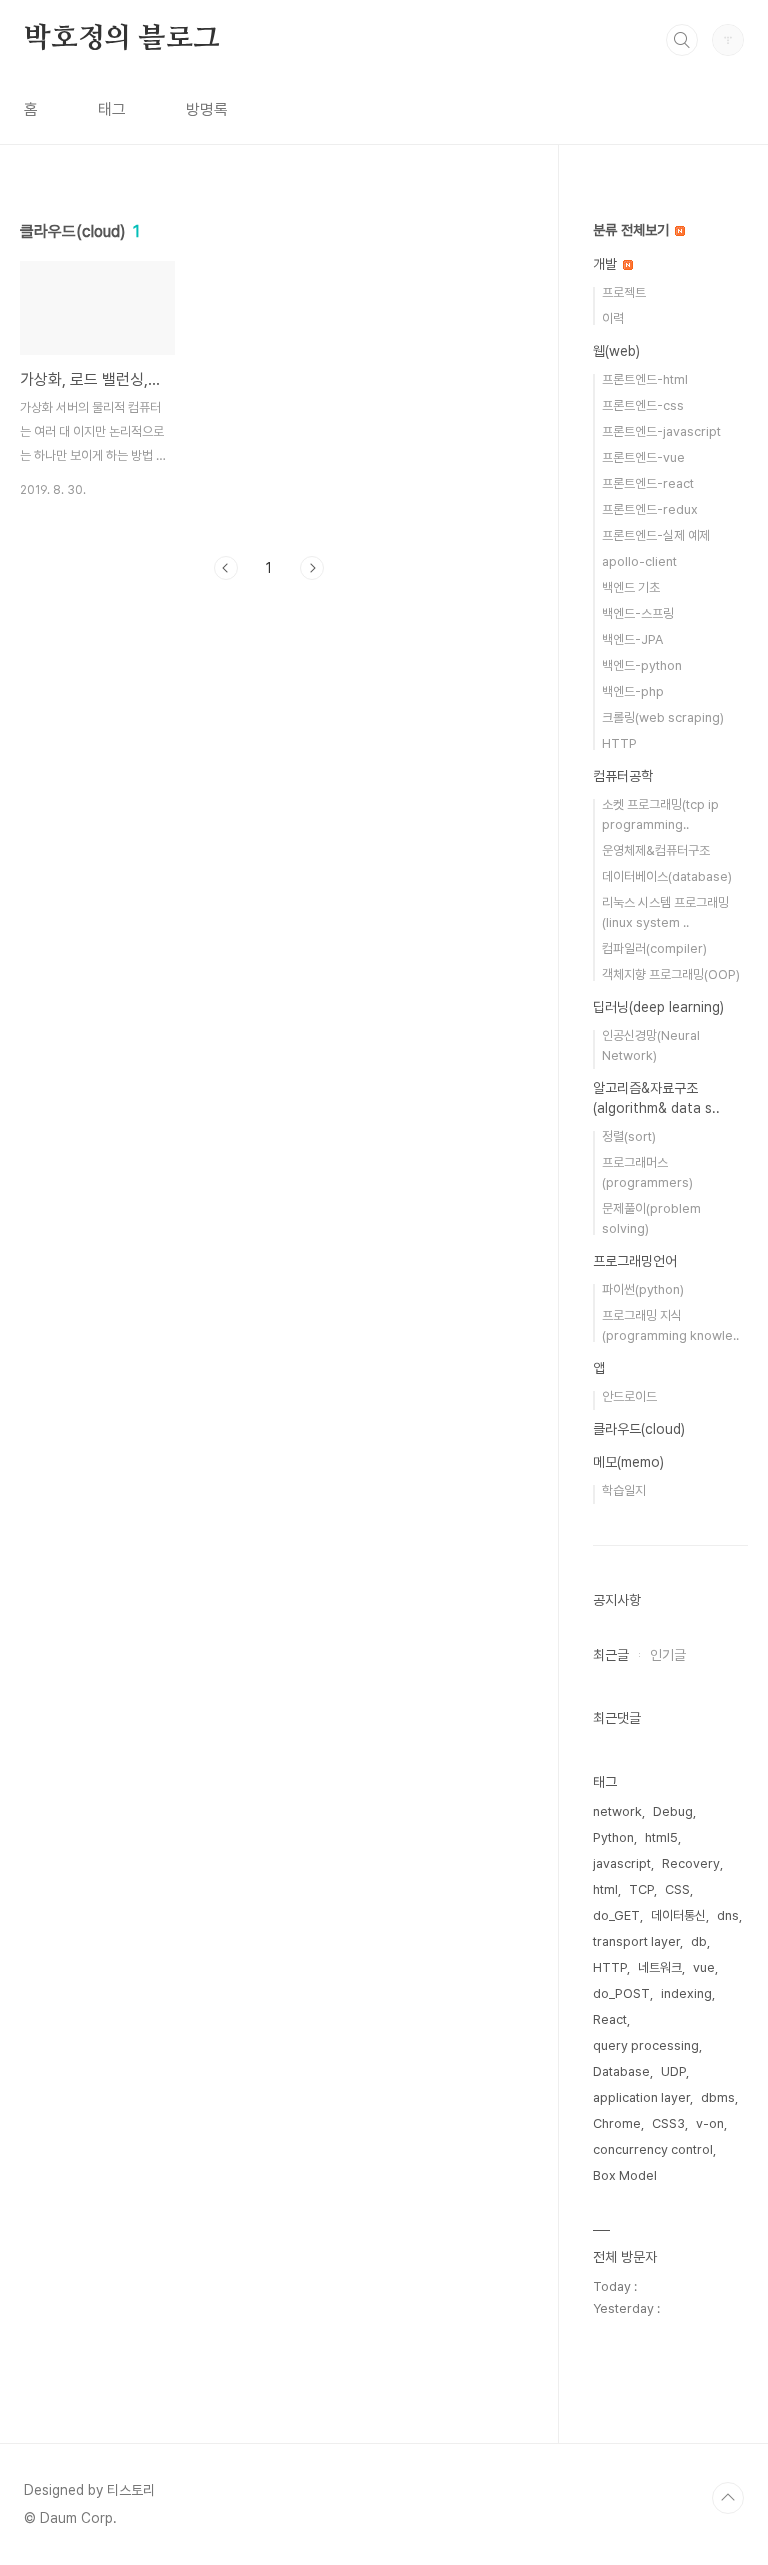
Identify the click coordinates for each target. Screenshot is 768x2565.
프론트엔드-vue (643, 457)
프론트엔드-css (643, 405)
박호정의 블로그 (121, 39)
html (605, 1889)
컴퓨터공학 (623, 776)
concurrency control (653, 2149)
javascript (622, 1863)
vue (704, 1967)
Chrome (617, 2123)
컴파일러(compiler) (654, 948)
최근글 (611, 1655)
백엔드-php (633, 691)
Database (621, 2071)
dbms (718, 2097)
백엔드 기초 (631, 587)
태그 (112, 109)
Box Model (625, 2175)
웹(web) (616, 351)
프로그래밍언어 (635, 1261)
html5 (661, 1837)
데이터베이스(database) (667, 876)
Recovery (691, 1863)
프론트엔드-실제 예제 (656, 535)
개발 (607, 264)
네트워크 (660, 1967)
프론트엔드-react (648, 483)
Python (613, 1837)
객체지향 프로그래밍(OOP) (671, 974)
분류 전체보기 (633, 230)
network (617, 1811)
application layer (641, 2097)
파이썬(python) (643, 1289)
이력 (613, 318)
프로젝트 (624, 292)
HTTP (619, 743)
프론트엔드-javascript (661, 431)
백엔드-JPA (632, 639)
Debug (673, 1811)
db (699, 1941)
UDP (673, 2071)
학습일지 (624, 1490)
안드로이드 (629, 1396)
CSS (677, 1889)
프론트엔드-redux (650, 509)
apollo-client (639, 561)
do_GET (616, 1915)
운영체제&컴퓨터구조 (656, 850)
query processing (646, 2045)
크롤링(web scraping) (663, 717)
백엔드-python (642, 665)
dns (728, 1915)
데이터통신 (678, 1915)
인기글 (668, 1655)
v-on (710, 2123)
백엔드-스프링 (638, 613)
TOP (728, 2498)
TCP (641, 1889)
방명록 (207, 109)
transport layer (636, 1941)
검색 (682, 40)
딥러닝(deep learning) (658, 1007)
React (610, 2019)
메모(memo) (628, 1462)
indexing (686, 1993)
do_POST (621, 1993)
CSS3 (668, 2123)
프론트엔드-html (645, 379)
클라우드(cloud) (639, 1429)
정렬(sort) (629, 1136)
